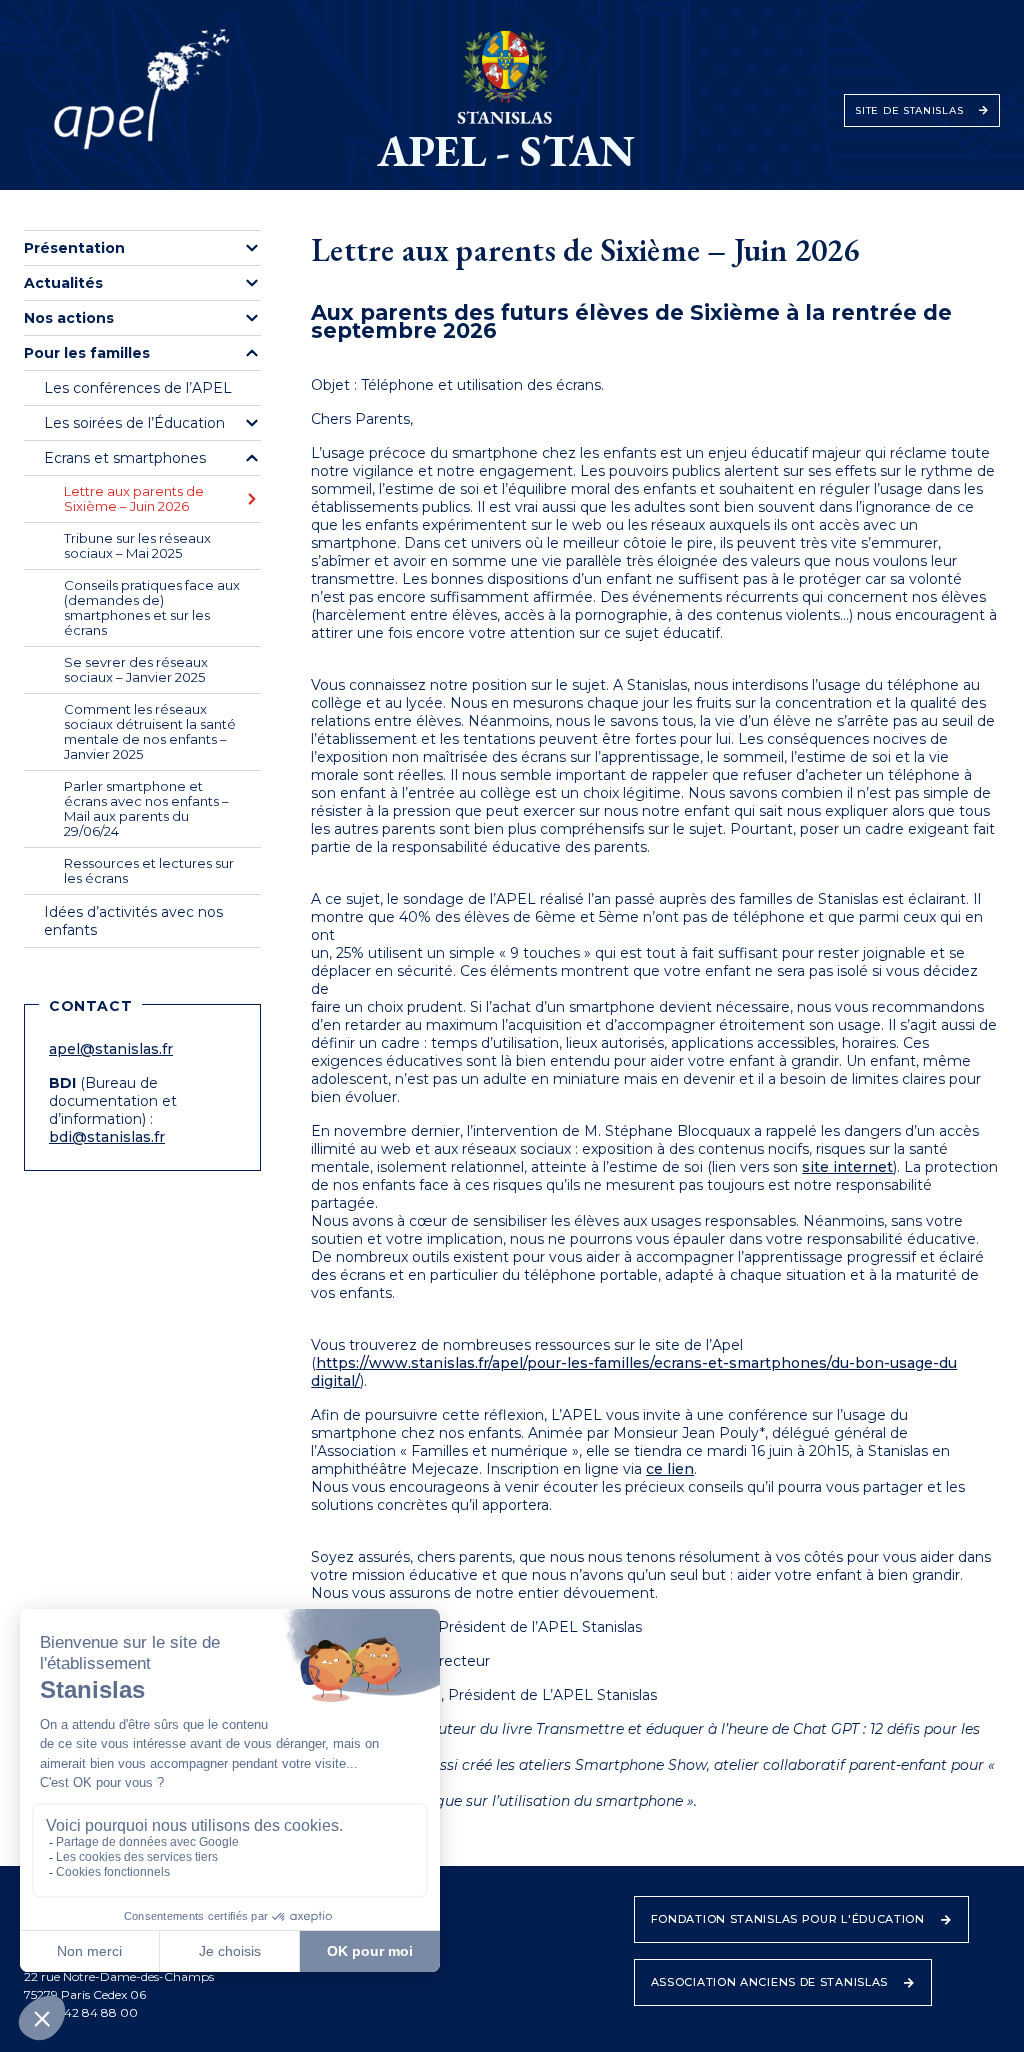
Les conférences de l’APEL (138, 388)
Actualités (63, 283)
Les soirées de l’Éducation (134, 423)
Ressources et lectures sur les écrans (149, 870)
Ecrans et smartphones (125, 458)
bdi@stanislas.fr (107, 1137)
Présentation (74, 248)
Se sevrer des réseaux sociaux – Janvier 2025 (136, 669)
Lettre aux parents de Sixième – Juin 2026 (134, 498)
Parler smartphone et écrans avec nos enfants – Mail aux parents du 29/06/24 (146, 808)
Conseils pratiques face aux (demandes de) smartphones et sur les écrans (152, 607)
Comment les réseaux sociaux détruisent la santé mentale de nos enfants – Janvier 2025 (150, 731)
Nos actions (69, 318)
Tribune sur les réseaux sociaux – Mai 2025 (137, 545)
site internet (847, 1167)
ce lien (670, 1469)
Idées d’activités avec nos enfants (133, 921)
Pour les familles (87, 353)
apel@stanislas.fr (111, 1049)
